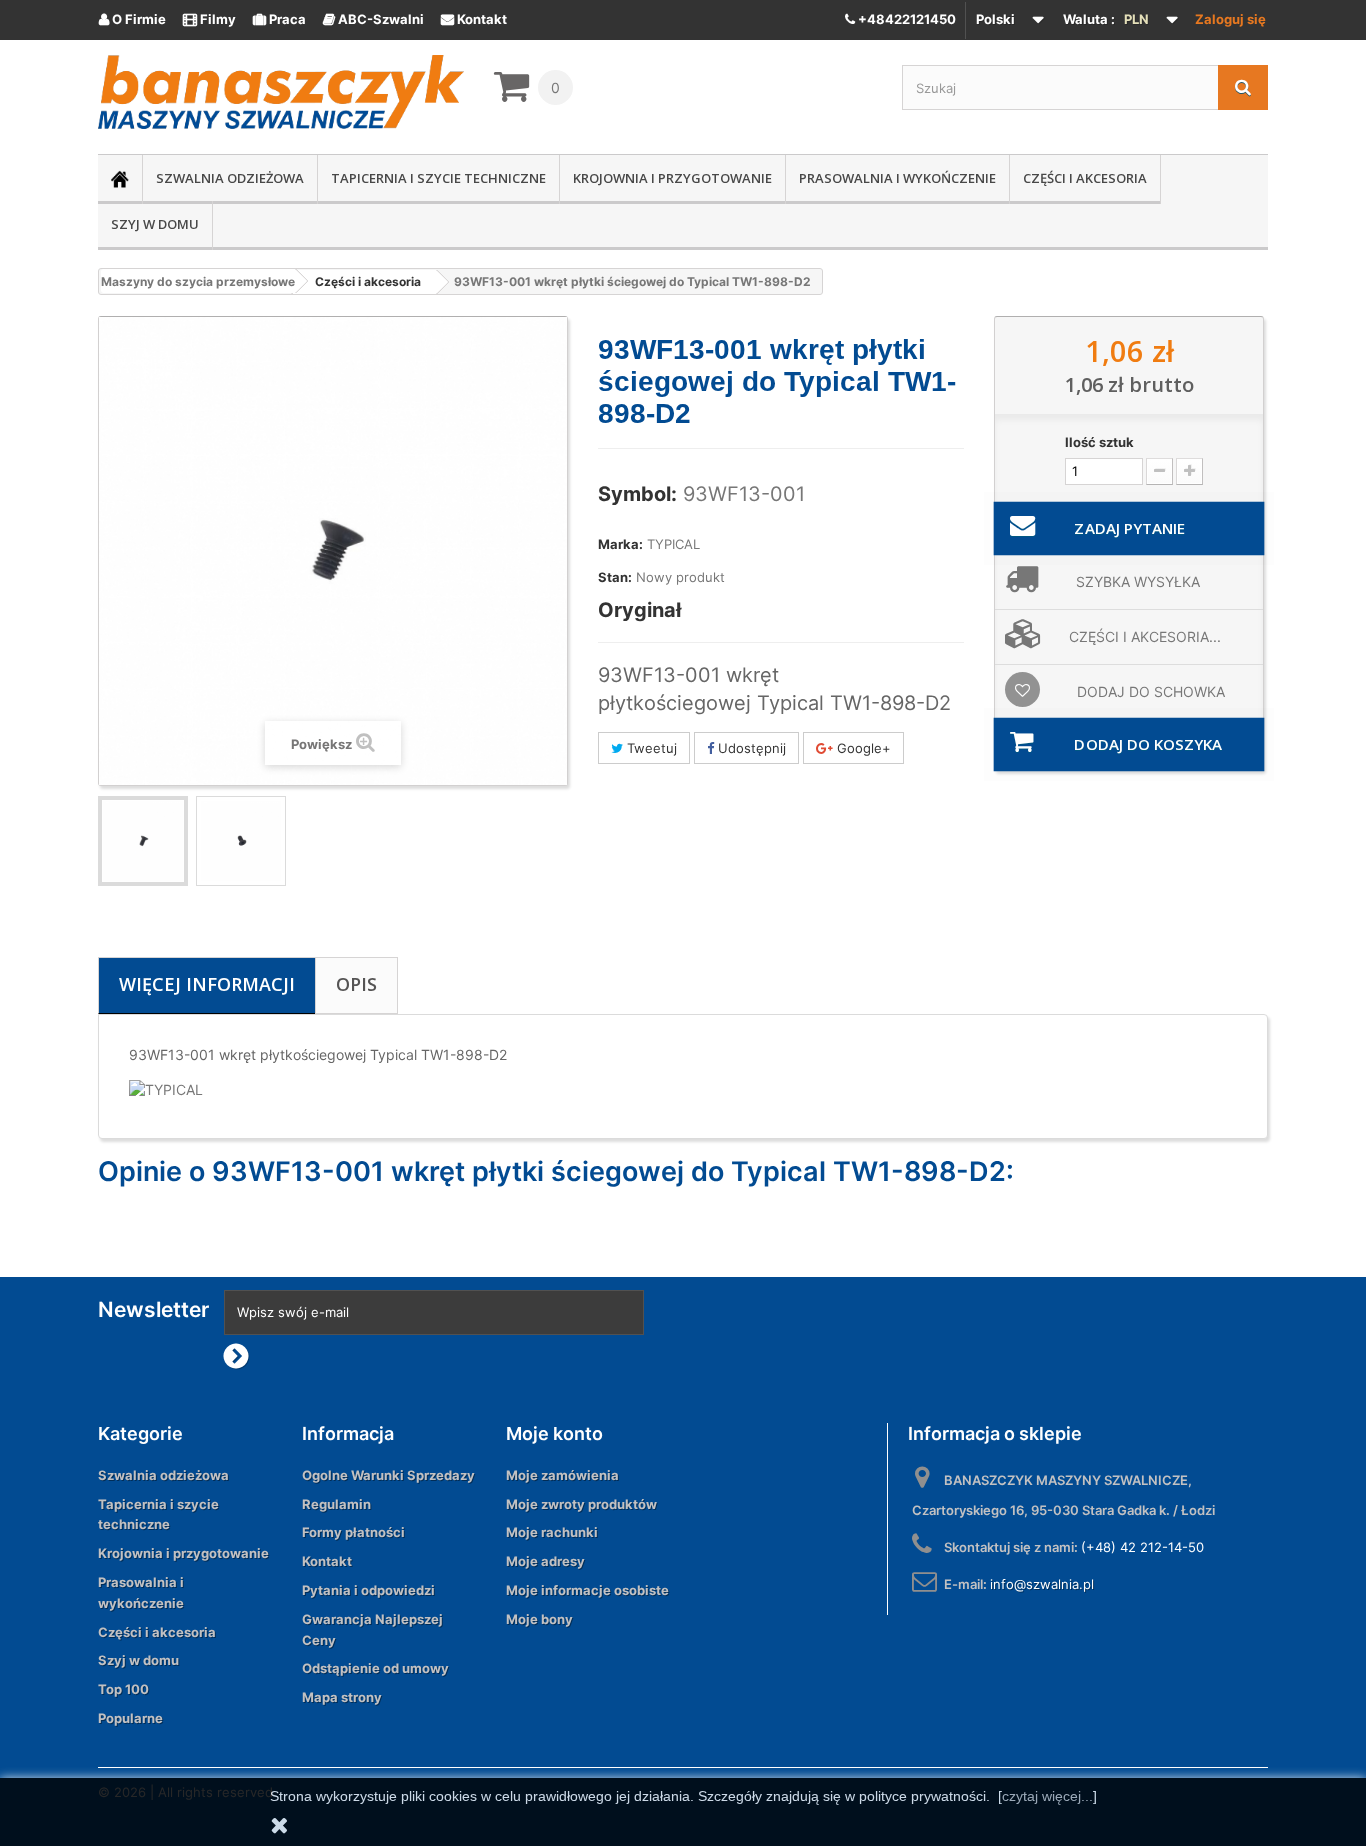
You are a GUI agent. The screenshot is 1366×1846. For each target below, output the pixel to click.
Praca (279, 19)
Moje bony (539, 1619)
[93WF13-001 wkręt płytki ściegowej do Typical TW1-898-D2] (143, 841)
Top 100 (123, 1689)
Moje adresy (545, 1561)
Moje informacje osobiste (587, 1590)
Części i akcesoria (1085, 178)
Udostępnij (750, 748)
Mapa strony (342, 1697)
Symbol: (637, 494)
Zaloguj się (1230, 19)
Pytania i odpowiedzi (368, 1590)
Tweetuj (650, 748)
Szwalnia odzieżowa (230, 178)
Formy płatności (353, 1532)
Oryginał (639, 610)
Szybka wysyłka (1138, 581)
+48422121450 (905, 19)
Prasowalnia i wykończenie (897, 178)
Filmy (209, 19)
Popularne (130, 1718)
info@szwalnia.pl (1042, 1584)
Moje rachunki (552, 1532)
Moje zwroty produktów (581, 1504)
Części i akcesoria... (1145, 636)
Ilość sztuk (1099, 442)
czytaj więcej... (1047, 1796)
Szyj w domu (155, 224)
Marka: (620, 544)
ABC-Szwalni (373, 19)
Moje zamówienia (562, 1475)
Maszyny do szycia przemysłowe (198, 281)
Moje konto (554, 1433)
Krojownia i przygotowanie (672, 178)
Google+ (862, 748)
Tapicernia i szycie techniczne (438, 178)
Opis (356, 984)
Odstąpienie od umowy (375, 1668)
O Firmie (132, 19)
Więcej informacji (207, 984)
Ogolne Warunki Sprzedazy (388, 1475)
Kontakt (474, 19)
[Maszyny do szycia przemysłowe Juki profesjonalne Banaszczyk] (281, 92)
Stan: (615, 577)
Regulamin (336, 1504)
